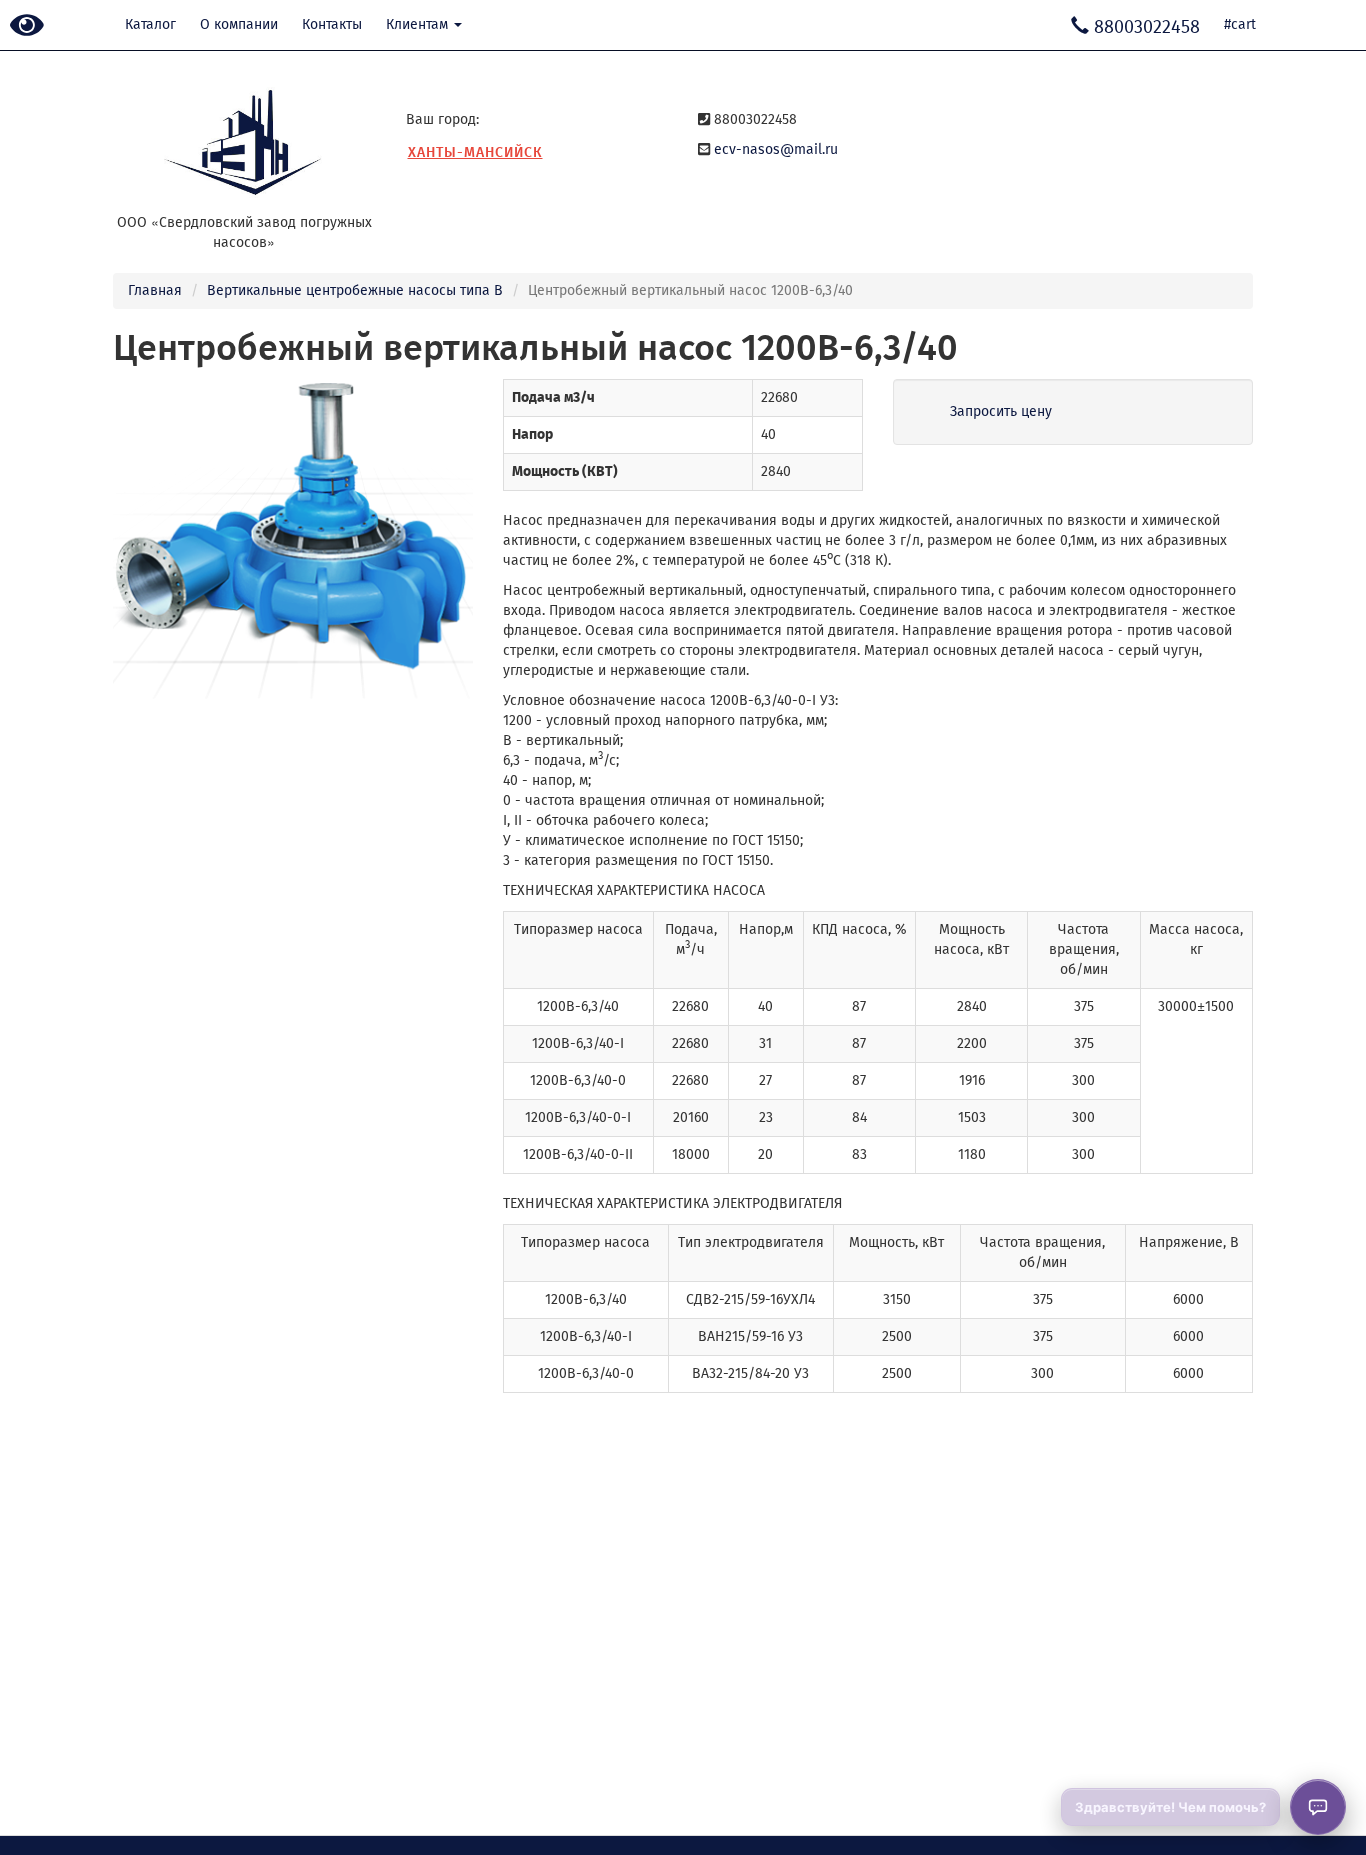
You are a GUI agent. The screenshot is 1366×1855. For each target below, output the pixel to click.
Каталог (150, 24)
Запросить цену (1001, 411)
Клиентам (419, 24)
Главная (155, 290)
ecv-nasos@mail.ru (776, 149)
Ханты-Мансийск (475, 152)
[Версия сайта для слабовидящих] (27, 26)
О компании (239, 24)
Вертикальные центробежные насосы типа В (355, 290)
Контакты (332, 24)
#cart (1240, 24)
